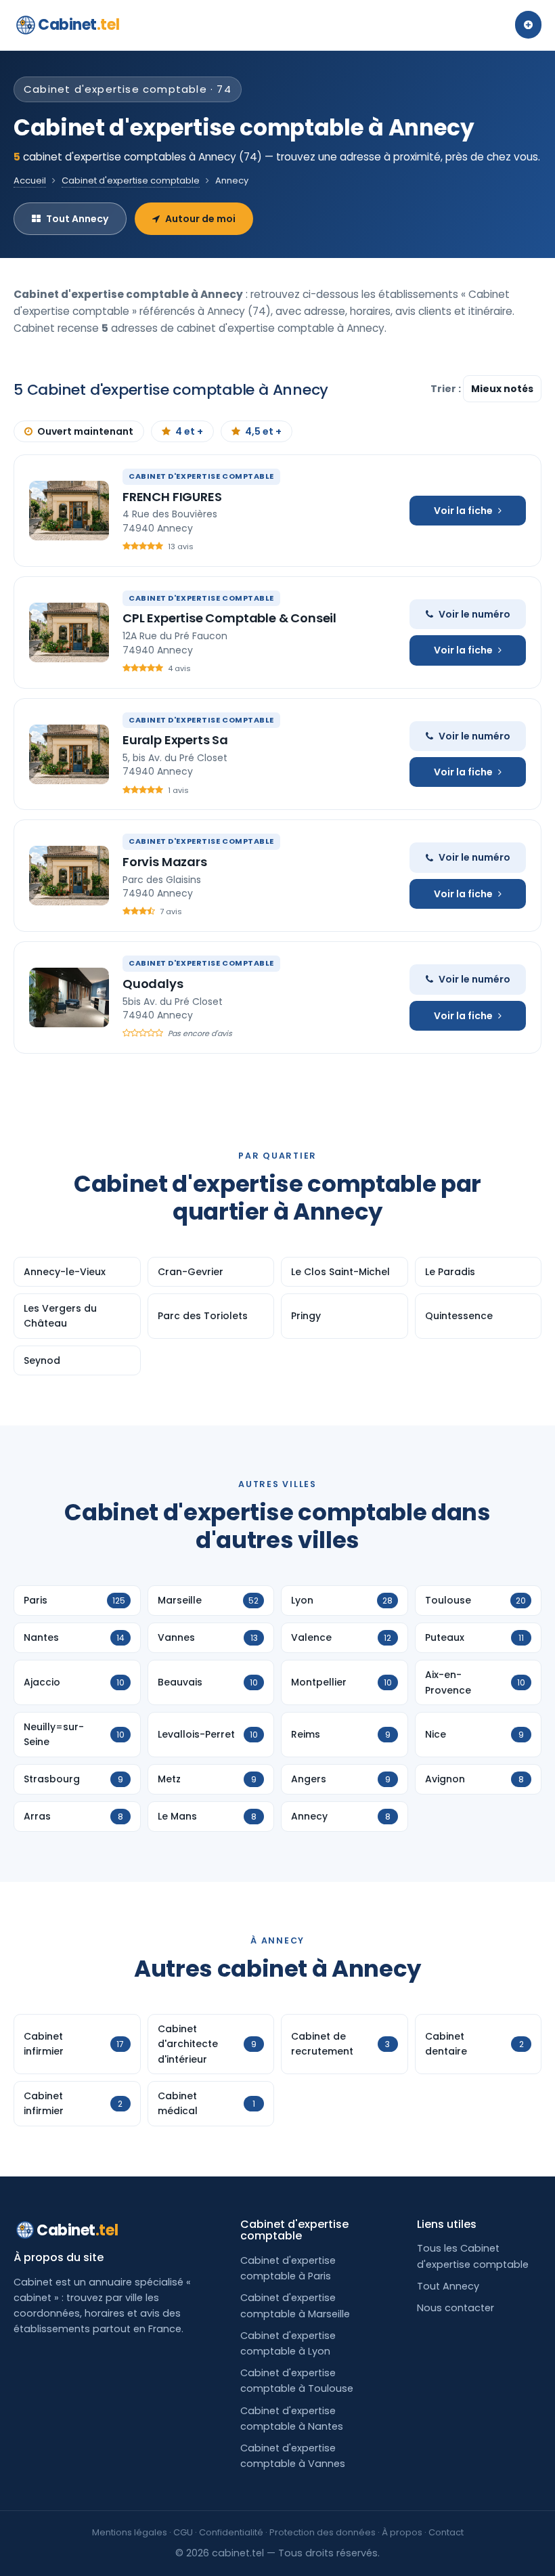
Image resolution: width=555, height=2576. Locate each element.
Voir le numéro (474, 614)
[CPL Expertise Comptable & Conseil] (69, 632)
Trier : (447, 389)
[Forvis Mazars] (69, 876)
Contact (446, 2532)
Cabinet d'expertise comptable (131, 180)
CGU (183, 2532)
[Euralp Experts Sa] (69, 754)
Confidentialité (231, 2532)
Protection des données (323, 2532)
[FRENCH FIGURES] (69, 511)
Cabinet (79, 25)
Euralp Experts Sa (175, 740)
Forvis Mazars (165, 862)
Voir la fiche (463, 511)
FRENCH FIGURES (172, 497)
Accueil (30, 180)
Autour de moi (200, 219)
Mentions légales (130, 2532)
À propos (402, 2532)
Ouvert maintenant (85, 431)
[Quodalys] (69, 997)
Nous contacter (456, 2308)
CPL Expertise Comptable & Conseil (229, 618)
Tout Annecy (77, 219)
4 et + (189, 431)
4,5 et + (263, 431)
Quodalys (153, 984)
